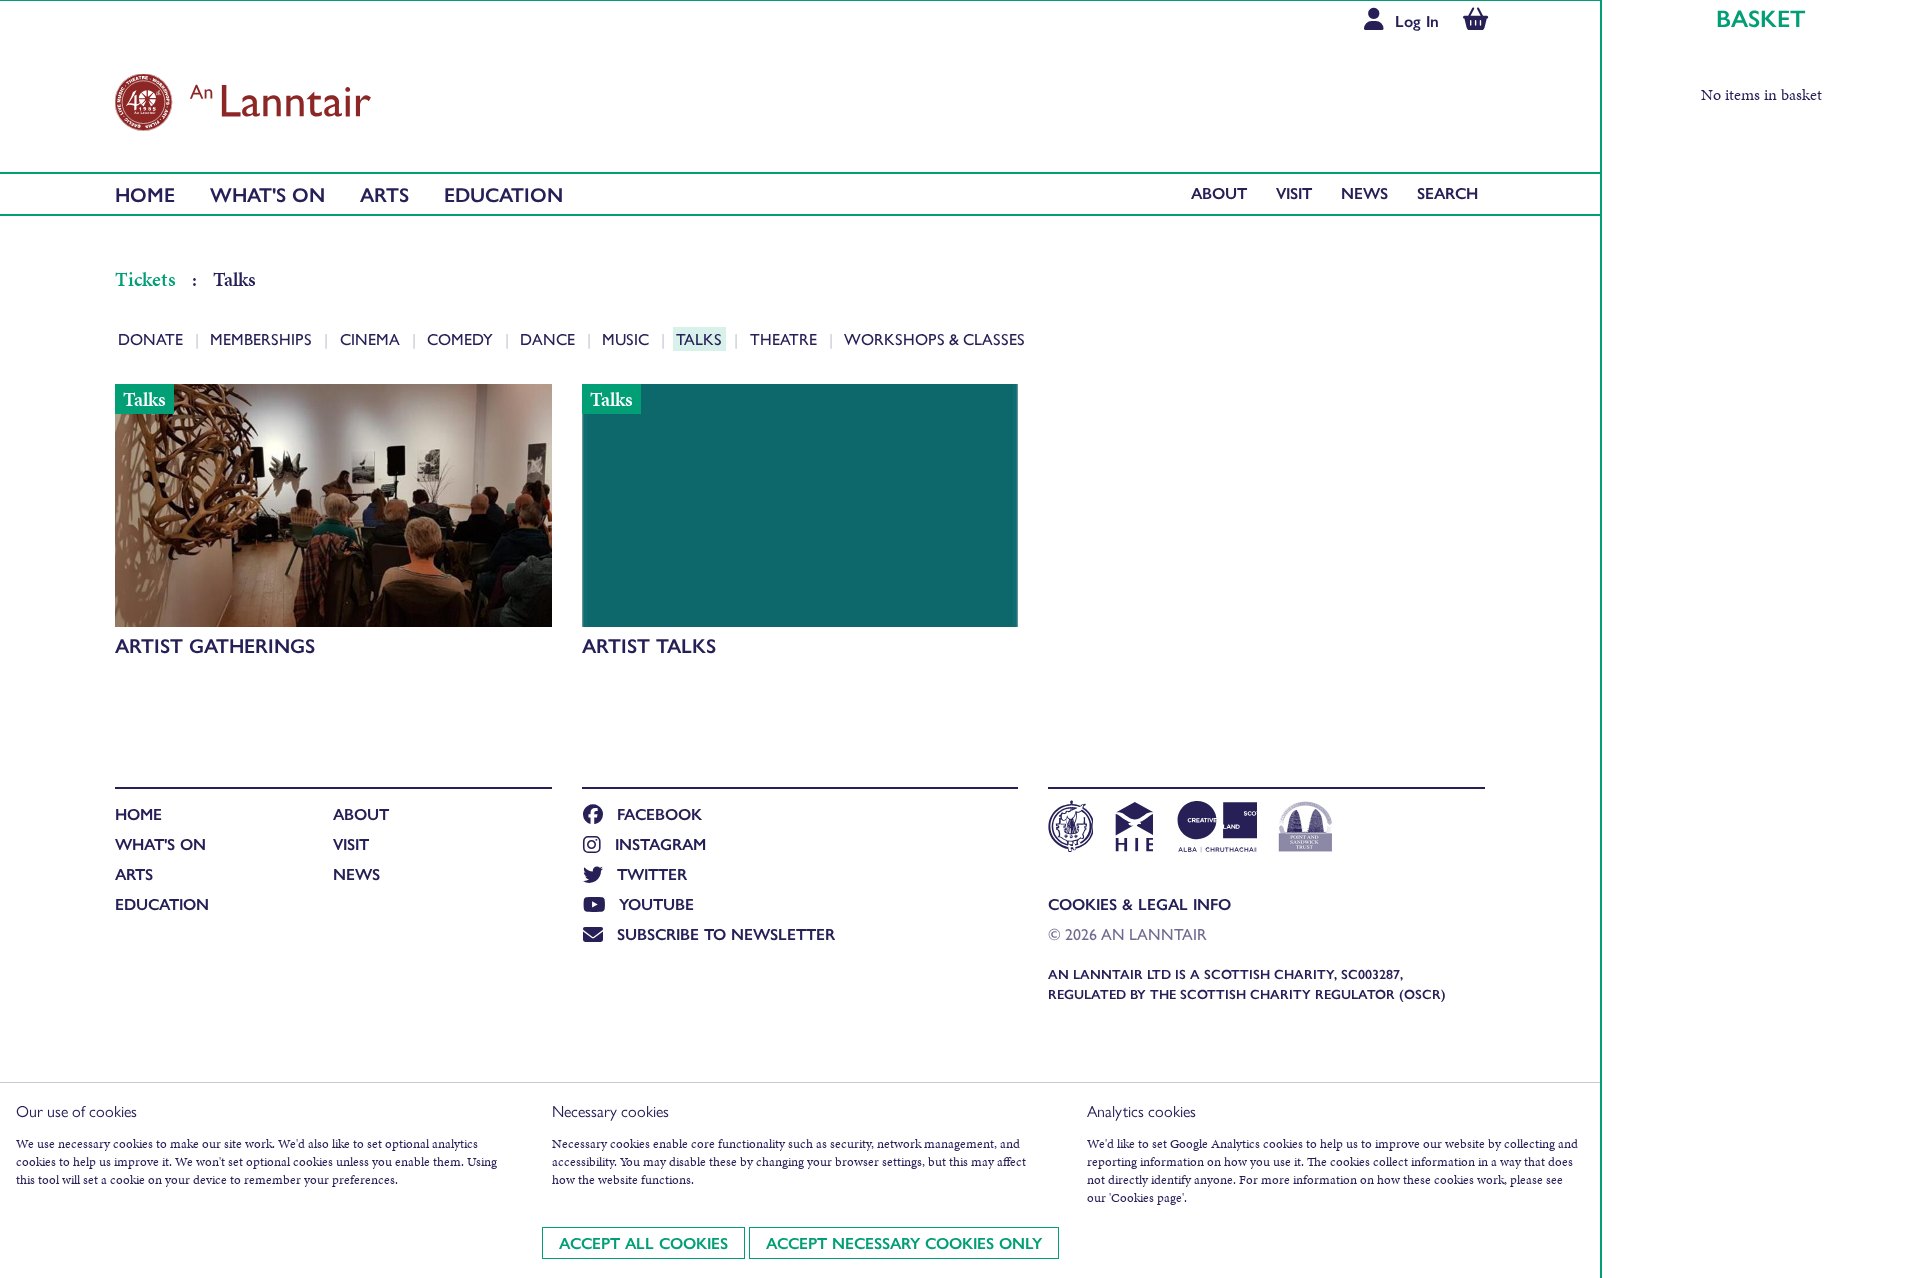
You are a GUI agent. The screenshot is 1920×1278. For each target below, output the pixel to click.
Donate (152, 338)
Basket (1761, 17)
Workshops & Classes (934, 338)
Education (503, 193)
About (1219, 192)
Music (627, 338)
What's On (267, 193)
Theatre (785, 338)
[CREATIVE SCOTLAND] (1215, 829)
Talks (701, 338)
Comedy (462, 338)
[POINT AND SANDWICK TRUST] (1305, 829)
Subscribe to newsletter (726, 933)
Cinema (371, 338)
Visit (1294, 192)
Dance (549, 338)
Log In (1417, 20)
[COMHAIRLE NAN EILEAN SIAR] (1070, 829)
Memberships (263, 338)
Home (145, 193)
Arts (384, 193)
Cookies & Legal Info (1139, 903)
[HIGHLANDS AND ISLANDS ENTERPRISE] (1133, 829)
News (1364, 192)
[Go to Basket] (1475, 21)
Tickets (147, 279)
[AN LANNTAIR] (243, 97)
